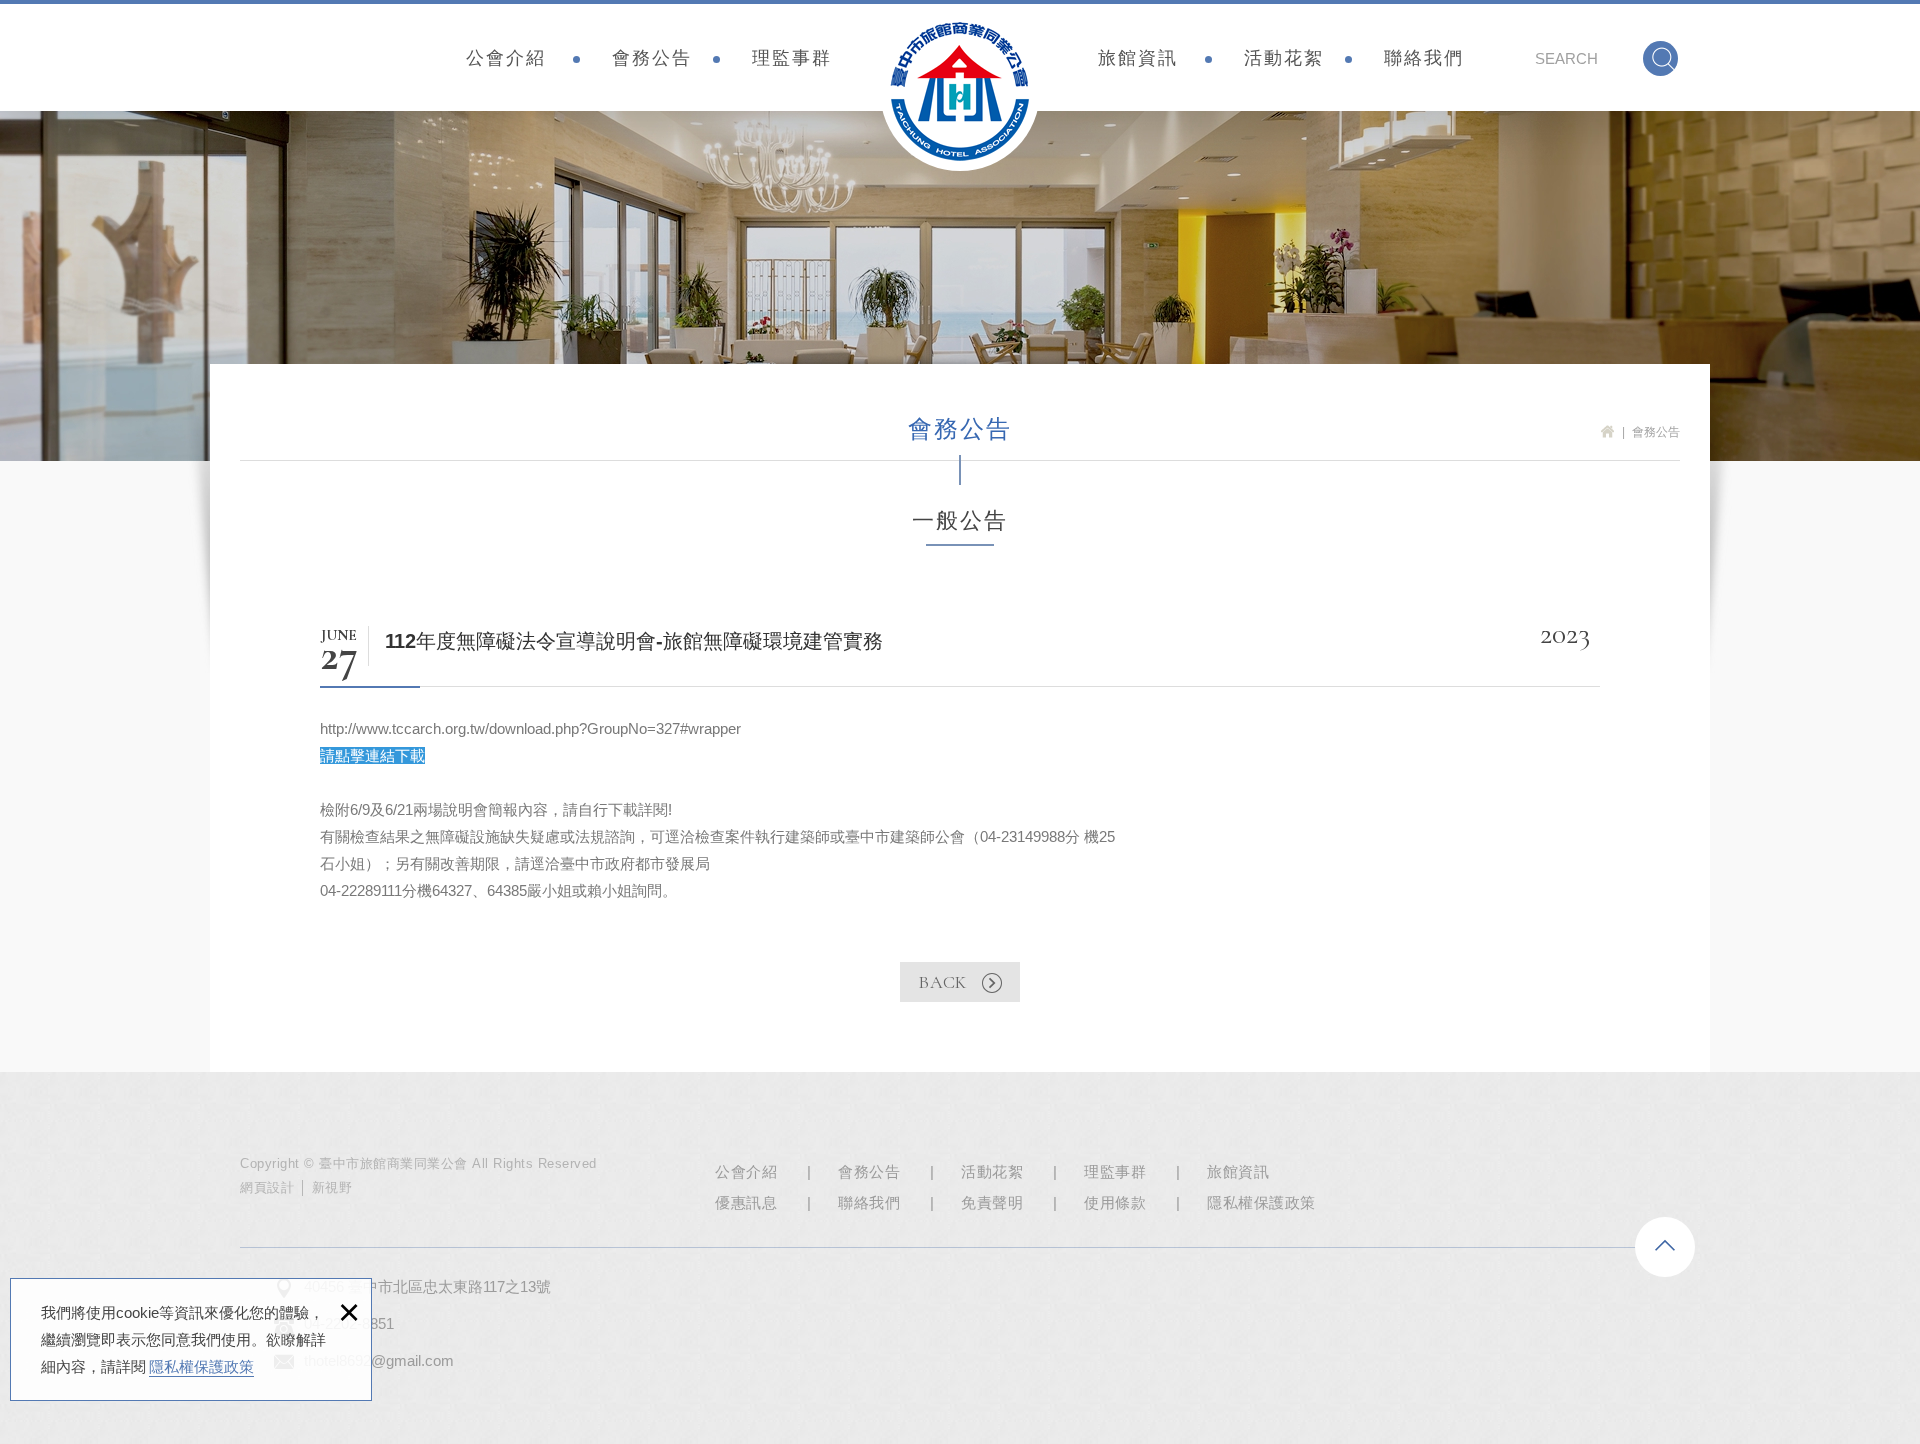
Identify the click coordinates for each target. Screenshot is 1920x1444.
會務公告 (652, 58)
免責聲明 (992, 1202)
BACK (942, 982)
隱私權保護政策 (201, 1366)
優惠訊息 (746, 1202)
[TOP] (1665, 1247)
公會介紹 (506, 58)
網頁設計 (267, 1187)
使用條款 (1115, 1202)
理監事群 (792, 58)
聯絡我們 (1424, 58)
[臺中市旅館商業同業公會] (960, 91)
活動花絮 (1284, 58)
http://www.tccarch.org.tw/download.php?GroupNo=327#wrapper (530, 728)
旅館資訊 (1138, 58)
